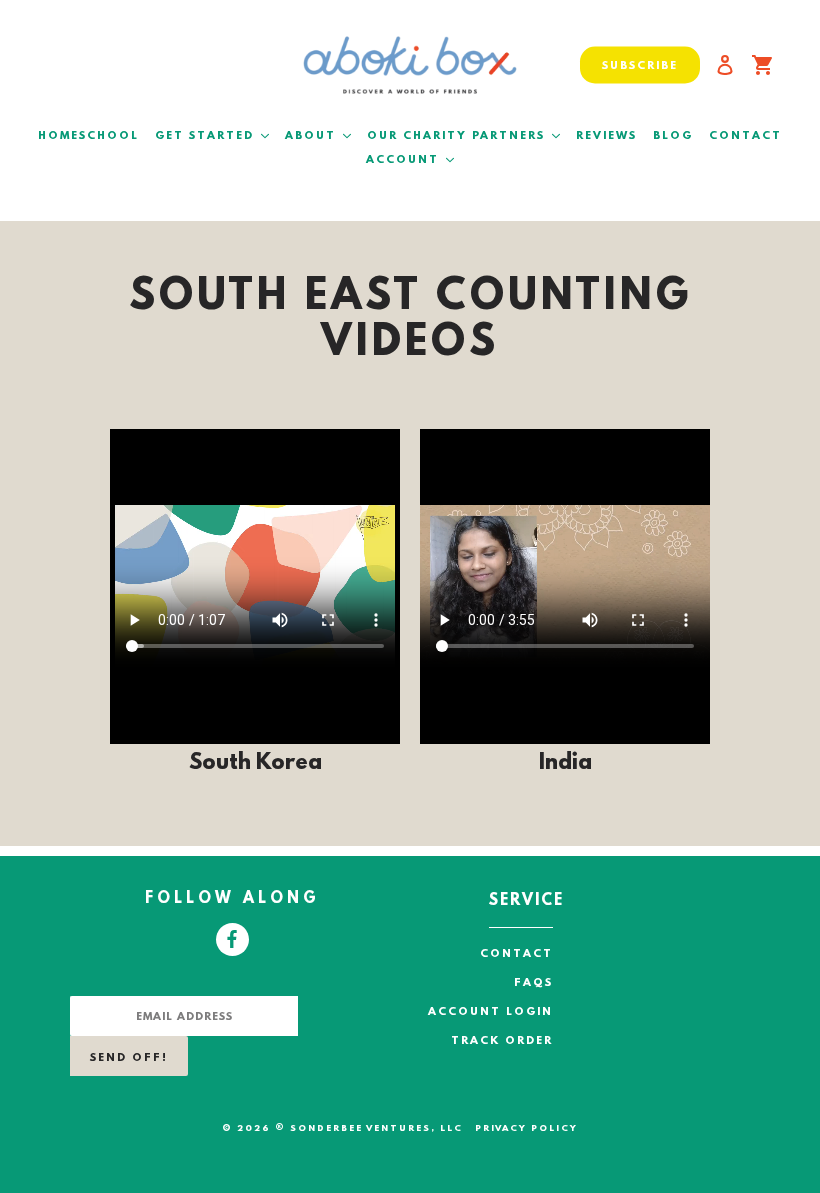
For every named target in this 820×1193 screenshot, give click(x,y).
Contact (745, 136)
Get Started (215, 136)
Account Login (490, 1012)
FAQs (533, 983)
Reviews (606, 136)
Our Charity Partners (466, 136)
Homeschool (88, 136)
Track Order (502, 1041)
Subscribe (640, 65)
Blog (673, 136)
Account (413, 160)
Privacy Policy (526, 1129)
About (321, 136)
